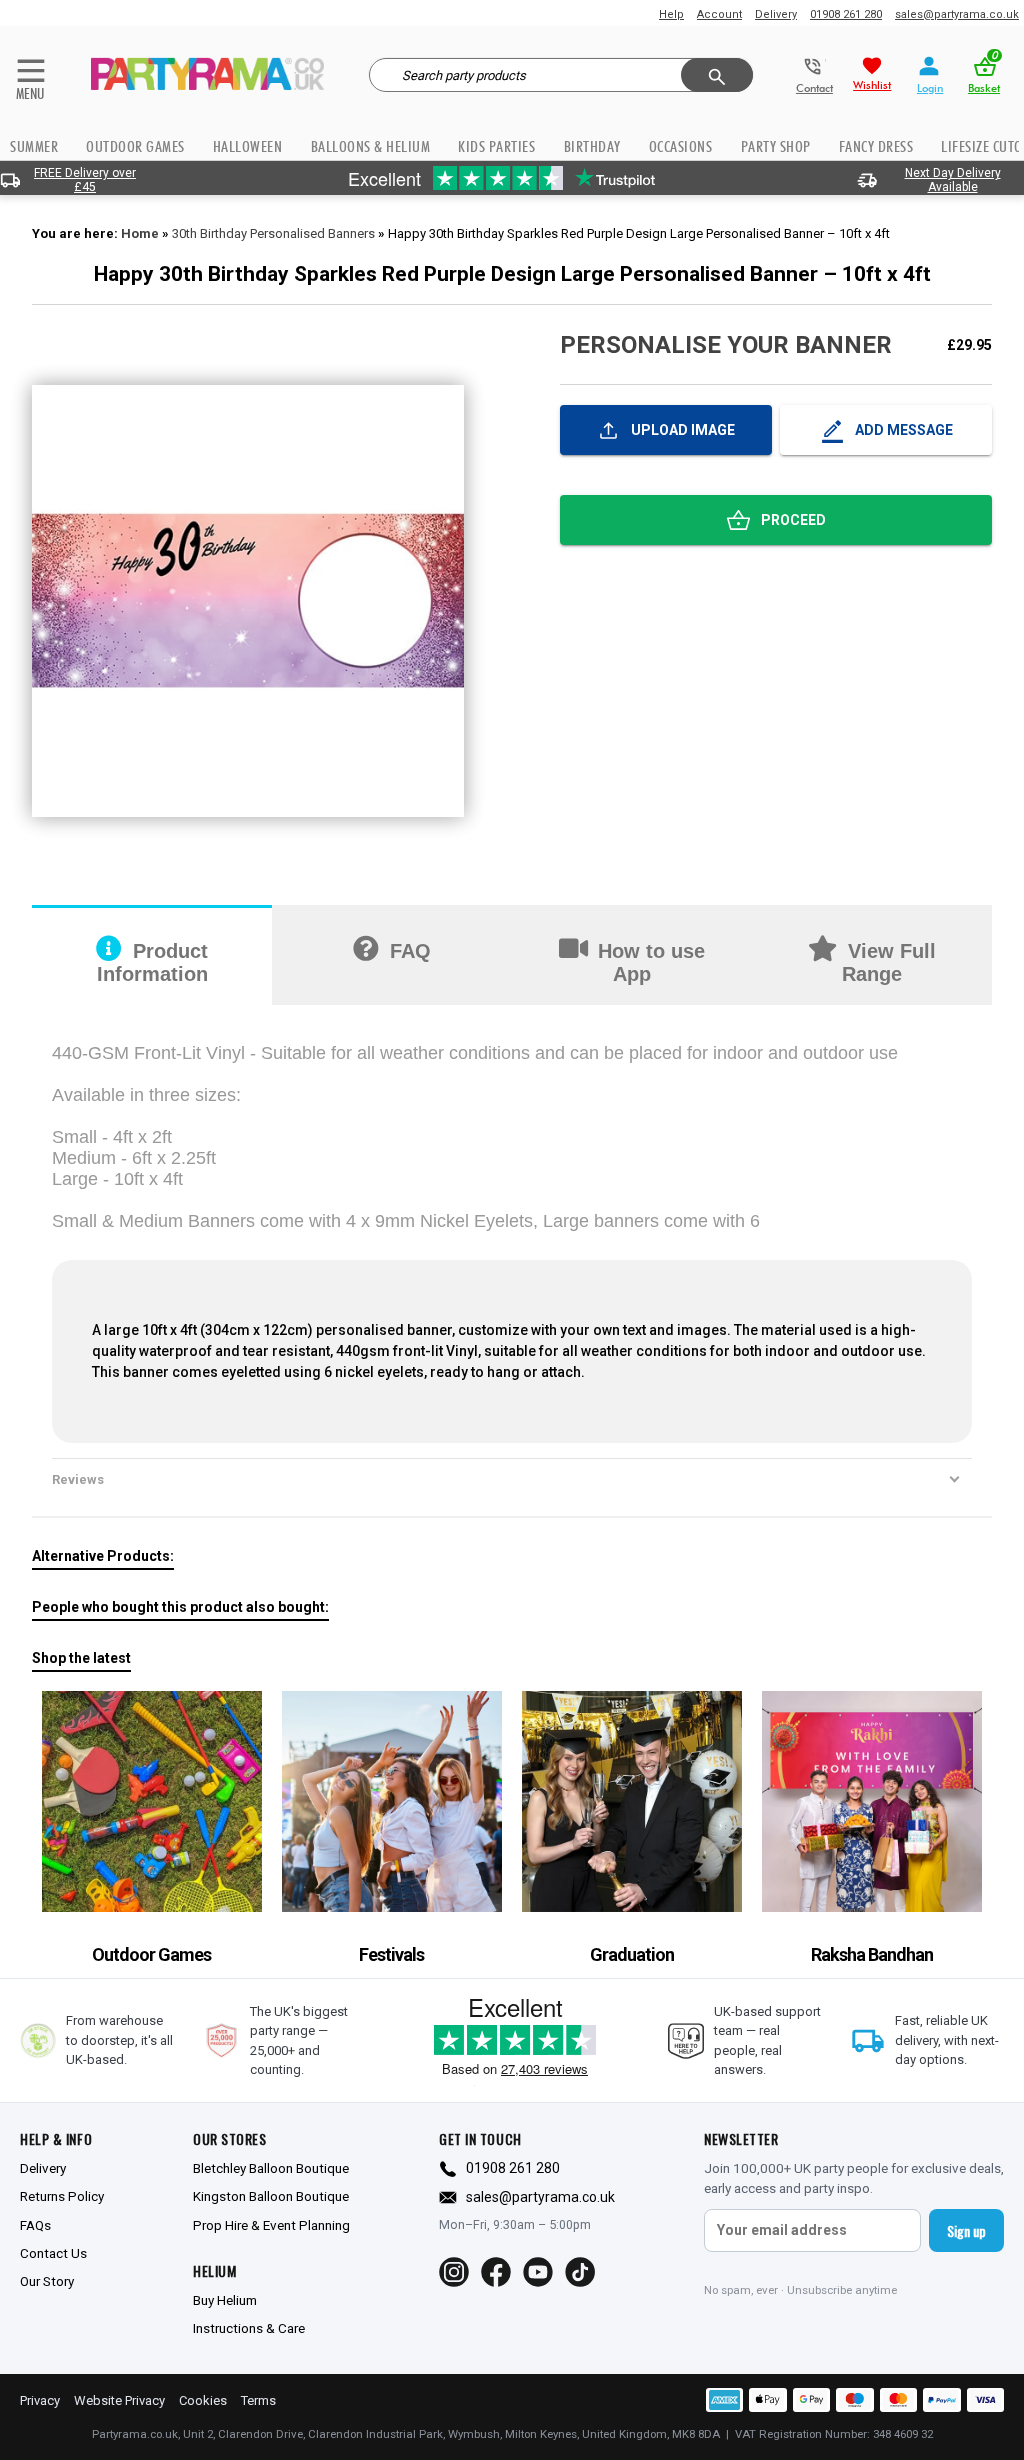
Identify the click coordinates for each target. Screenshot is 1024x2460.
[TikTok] (580, 2272)
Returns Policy (62, 2196)
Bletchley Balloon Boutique (271, 2168)
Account (719, 14)
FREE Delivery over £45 (85, 180)
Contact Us (53, 2253)
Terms (258, 2400)
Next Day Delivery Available (953, 180)
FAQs (35, 2225)
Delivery (776, 14)
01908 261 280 (846, 14)
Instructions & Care (249, 2328)
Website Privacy (119, 2400)
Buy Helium (225, 2300)
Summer (34, 146)
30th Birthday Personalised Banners (273, 233)
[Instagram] (454, 2272)
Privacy (40, 2400)
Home (140, 233)
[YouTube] (538, 2272)
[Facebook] (496, 2272)
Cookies (203, 2400)
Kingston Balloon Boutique (271, 2196)
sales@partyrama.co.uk (957, 14)
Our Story (47, 2281)
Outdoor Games (135, 146)
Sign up (966, 2230)
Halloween (248, 146)
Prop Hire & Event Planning (271, 2225)
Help (671, 14)
